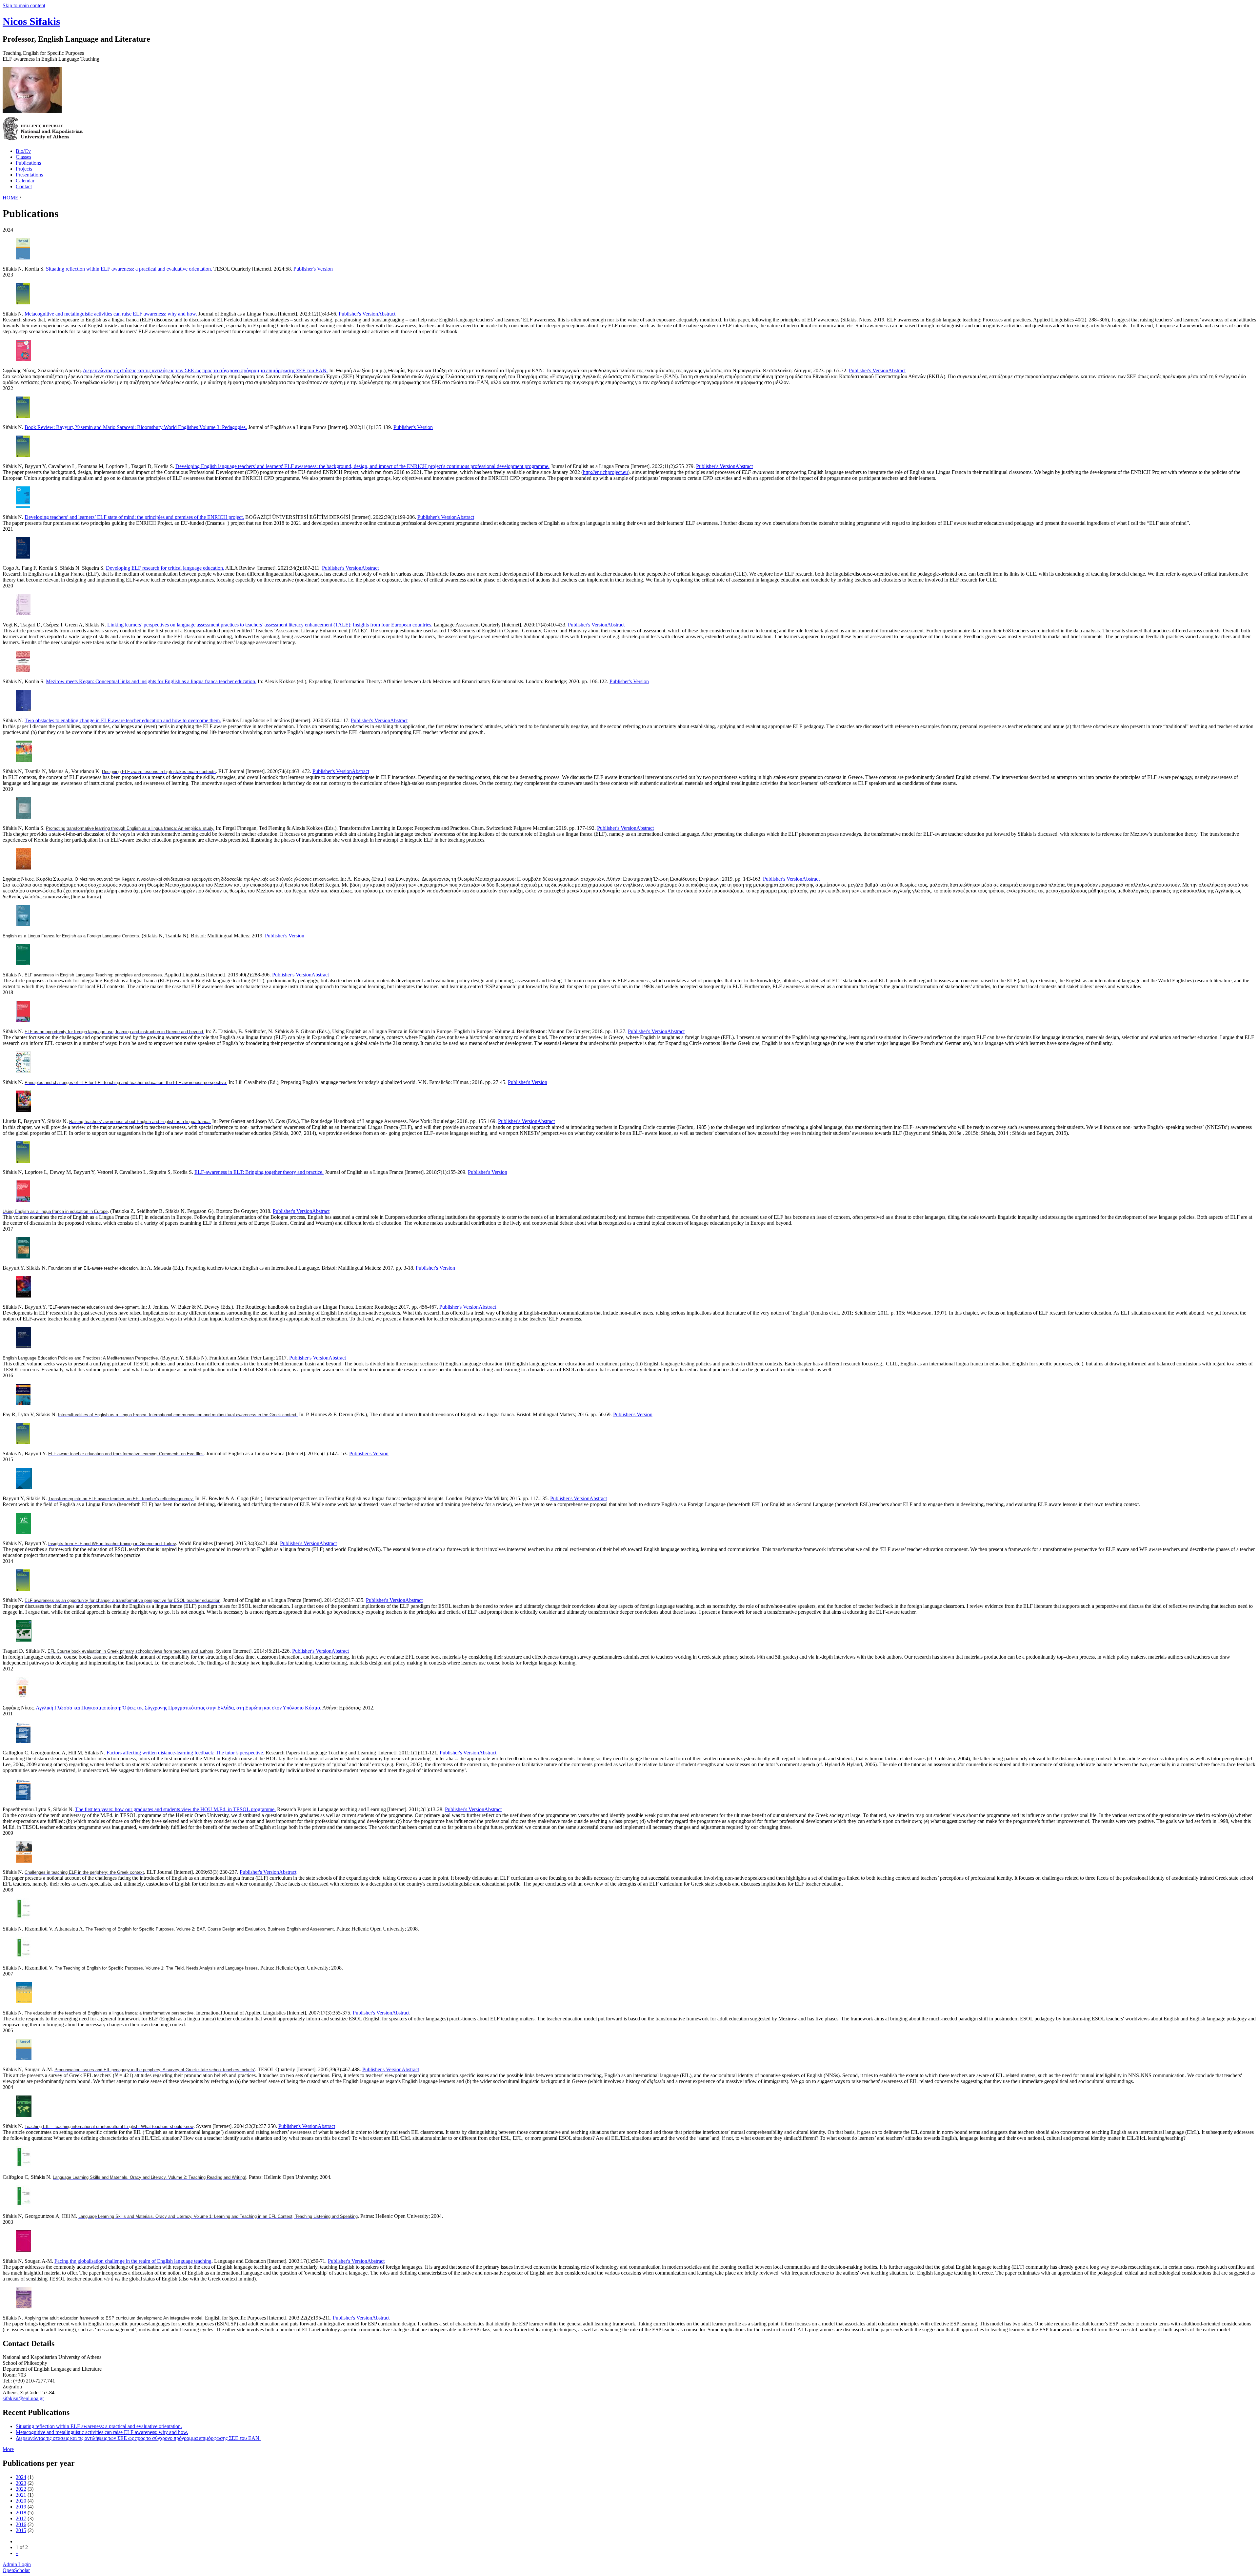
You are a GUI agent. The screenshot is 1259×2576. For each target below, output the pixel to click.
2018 (21, 2513)
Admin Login (17, 2564)
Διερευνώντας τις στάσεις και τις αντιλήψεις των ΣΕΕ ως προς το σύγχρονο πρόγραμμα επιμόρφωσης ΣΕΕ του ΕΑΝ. (205, 370)
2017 (21, 2518)
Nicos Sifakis (31, 21)
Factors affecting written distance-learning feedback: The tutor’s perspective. (185, 1753)
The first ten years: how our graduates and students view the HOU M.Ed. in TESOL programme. (175, 1809)
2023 (21, 2483)
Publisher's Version (313, 269)
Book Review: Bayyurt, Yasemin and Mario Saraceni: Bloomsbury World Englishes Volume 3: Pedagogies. (136, 427)
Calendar (25, 181)
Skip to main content (24, 5)
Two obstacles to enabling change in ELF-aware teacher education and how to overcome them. (123, 720)
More (8, 2449)
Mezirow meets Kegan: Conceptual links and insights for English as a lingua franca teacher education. (151, 681)
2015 (21, 2530)
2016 (21, 2524)
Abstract (387, 314)
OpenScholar (16, 2570)
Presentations (29, 175)
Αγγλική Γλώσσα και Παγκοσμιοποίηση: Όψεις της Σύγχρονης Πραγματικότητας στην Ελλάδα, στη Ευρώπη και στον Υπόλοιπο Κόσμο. (179, 1708)
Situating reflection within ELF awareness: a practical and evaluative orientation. (129, 269)
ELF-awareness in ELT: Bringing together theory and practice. (259, 1172)
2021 (21, 2495)
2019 (21, 2507)
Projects (24, 169)
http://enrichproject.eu (605, 472)
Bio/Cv (23, 151)
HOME (10, 198)
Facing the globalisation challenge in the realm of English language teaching (133, 2261)
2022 (21, 2489)
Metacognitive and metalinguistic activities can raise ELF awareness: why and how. (111, 314)
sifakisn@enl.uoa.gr (23, 2398)
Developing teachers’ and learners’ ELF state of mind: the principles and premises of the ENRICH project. (134, 517)
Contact (24, 186)
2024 (21, 2477)
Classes (23, 157)
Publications (28, 163)
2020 (21, 2501)
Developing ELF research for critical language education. (165, 568)
